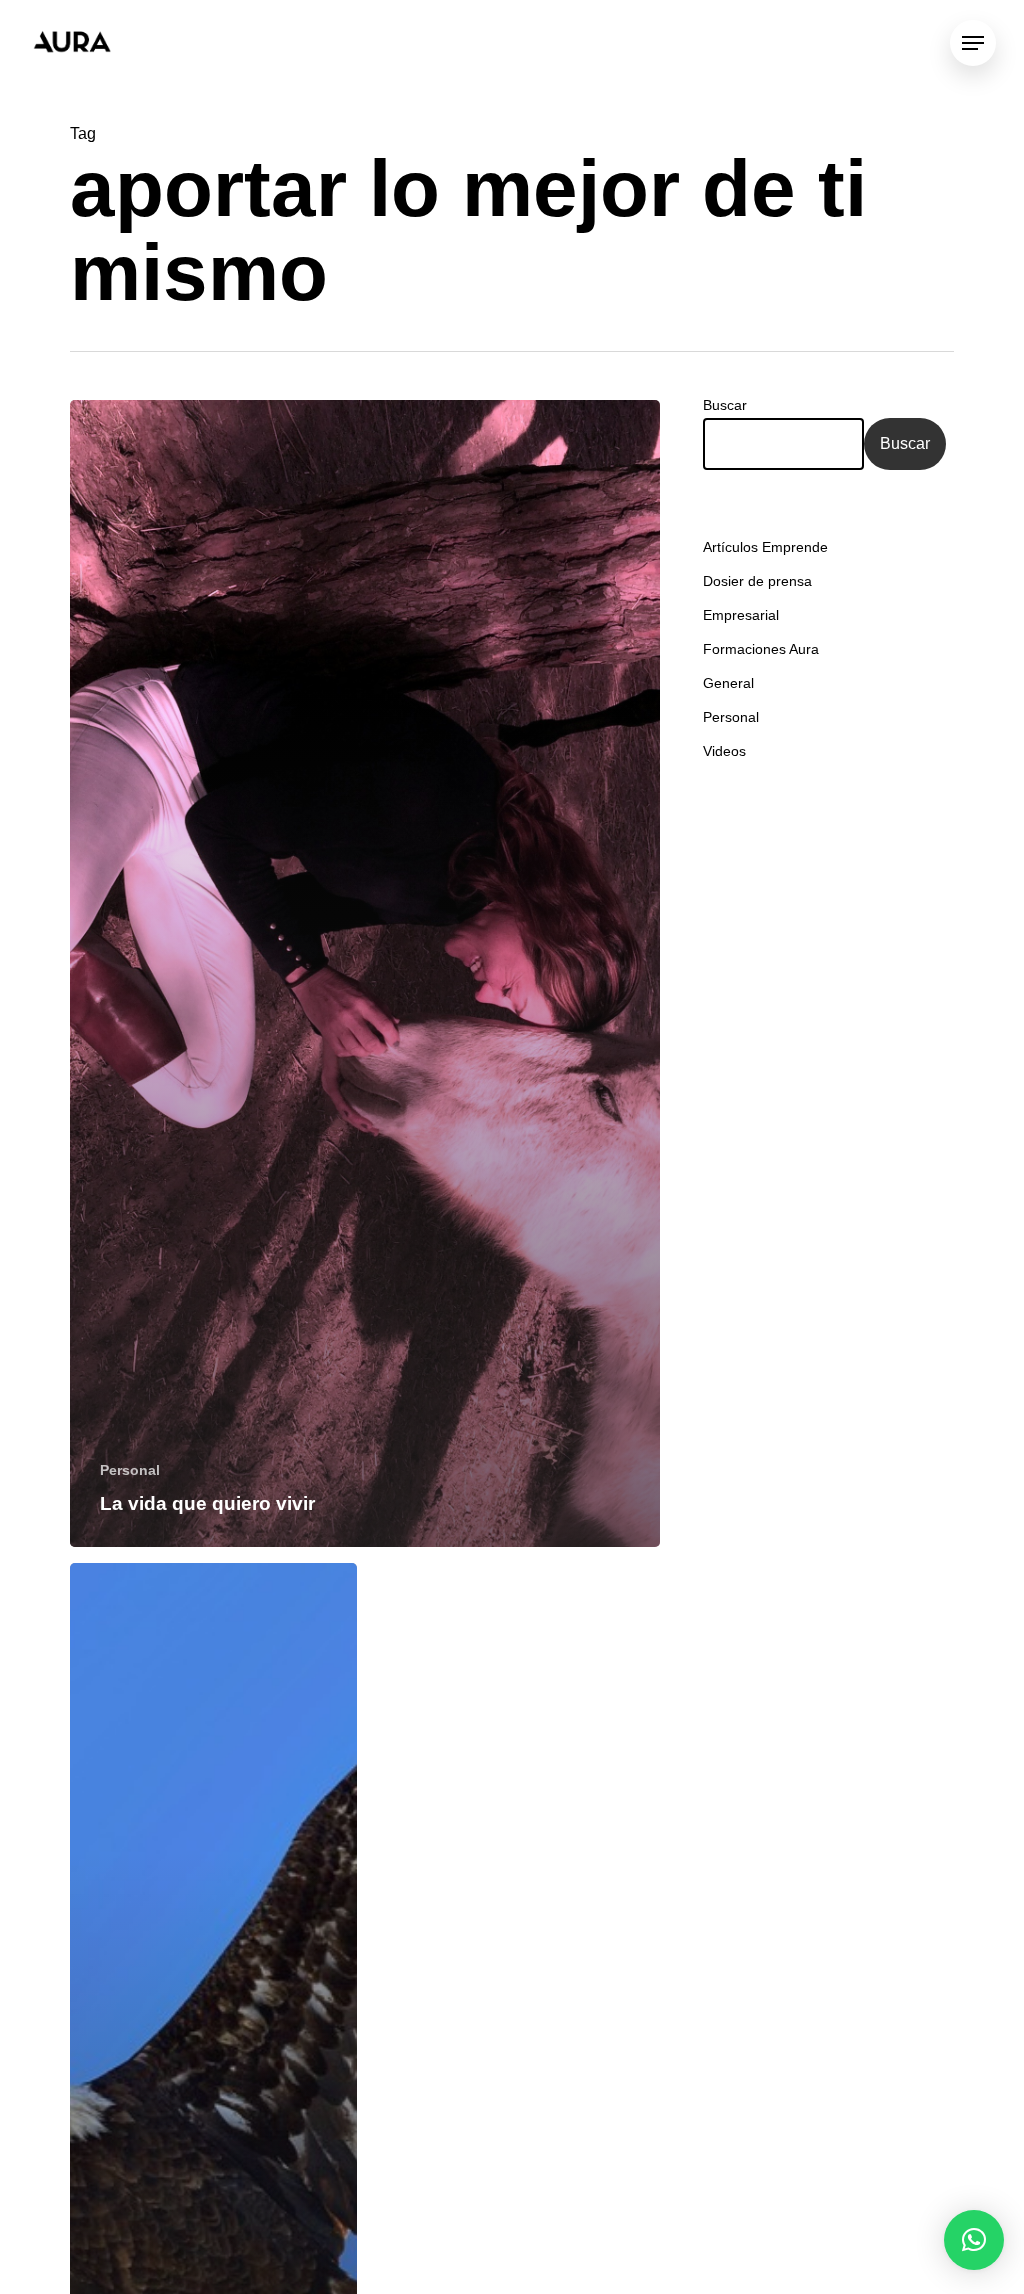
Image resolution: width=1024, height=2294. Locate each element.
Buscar (725, 405)
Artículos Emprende (765, 547)
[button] (974, 2240)
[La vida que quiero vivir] (365, 973)
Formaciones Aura (761, 649)
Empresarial (741, 615)
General (728, 683)
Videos (724, 751)
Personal (130, 1470)
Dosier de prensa (757, 581)
